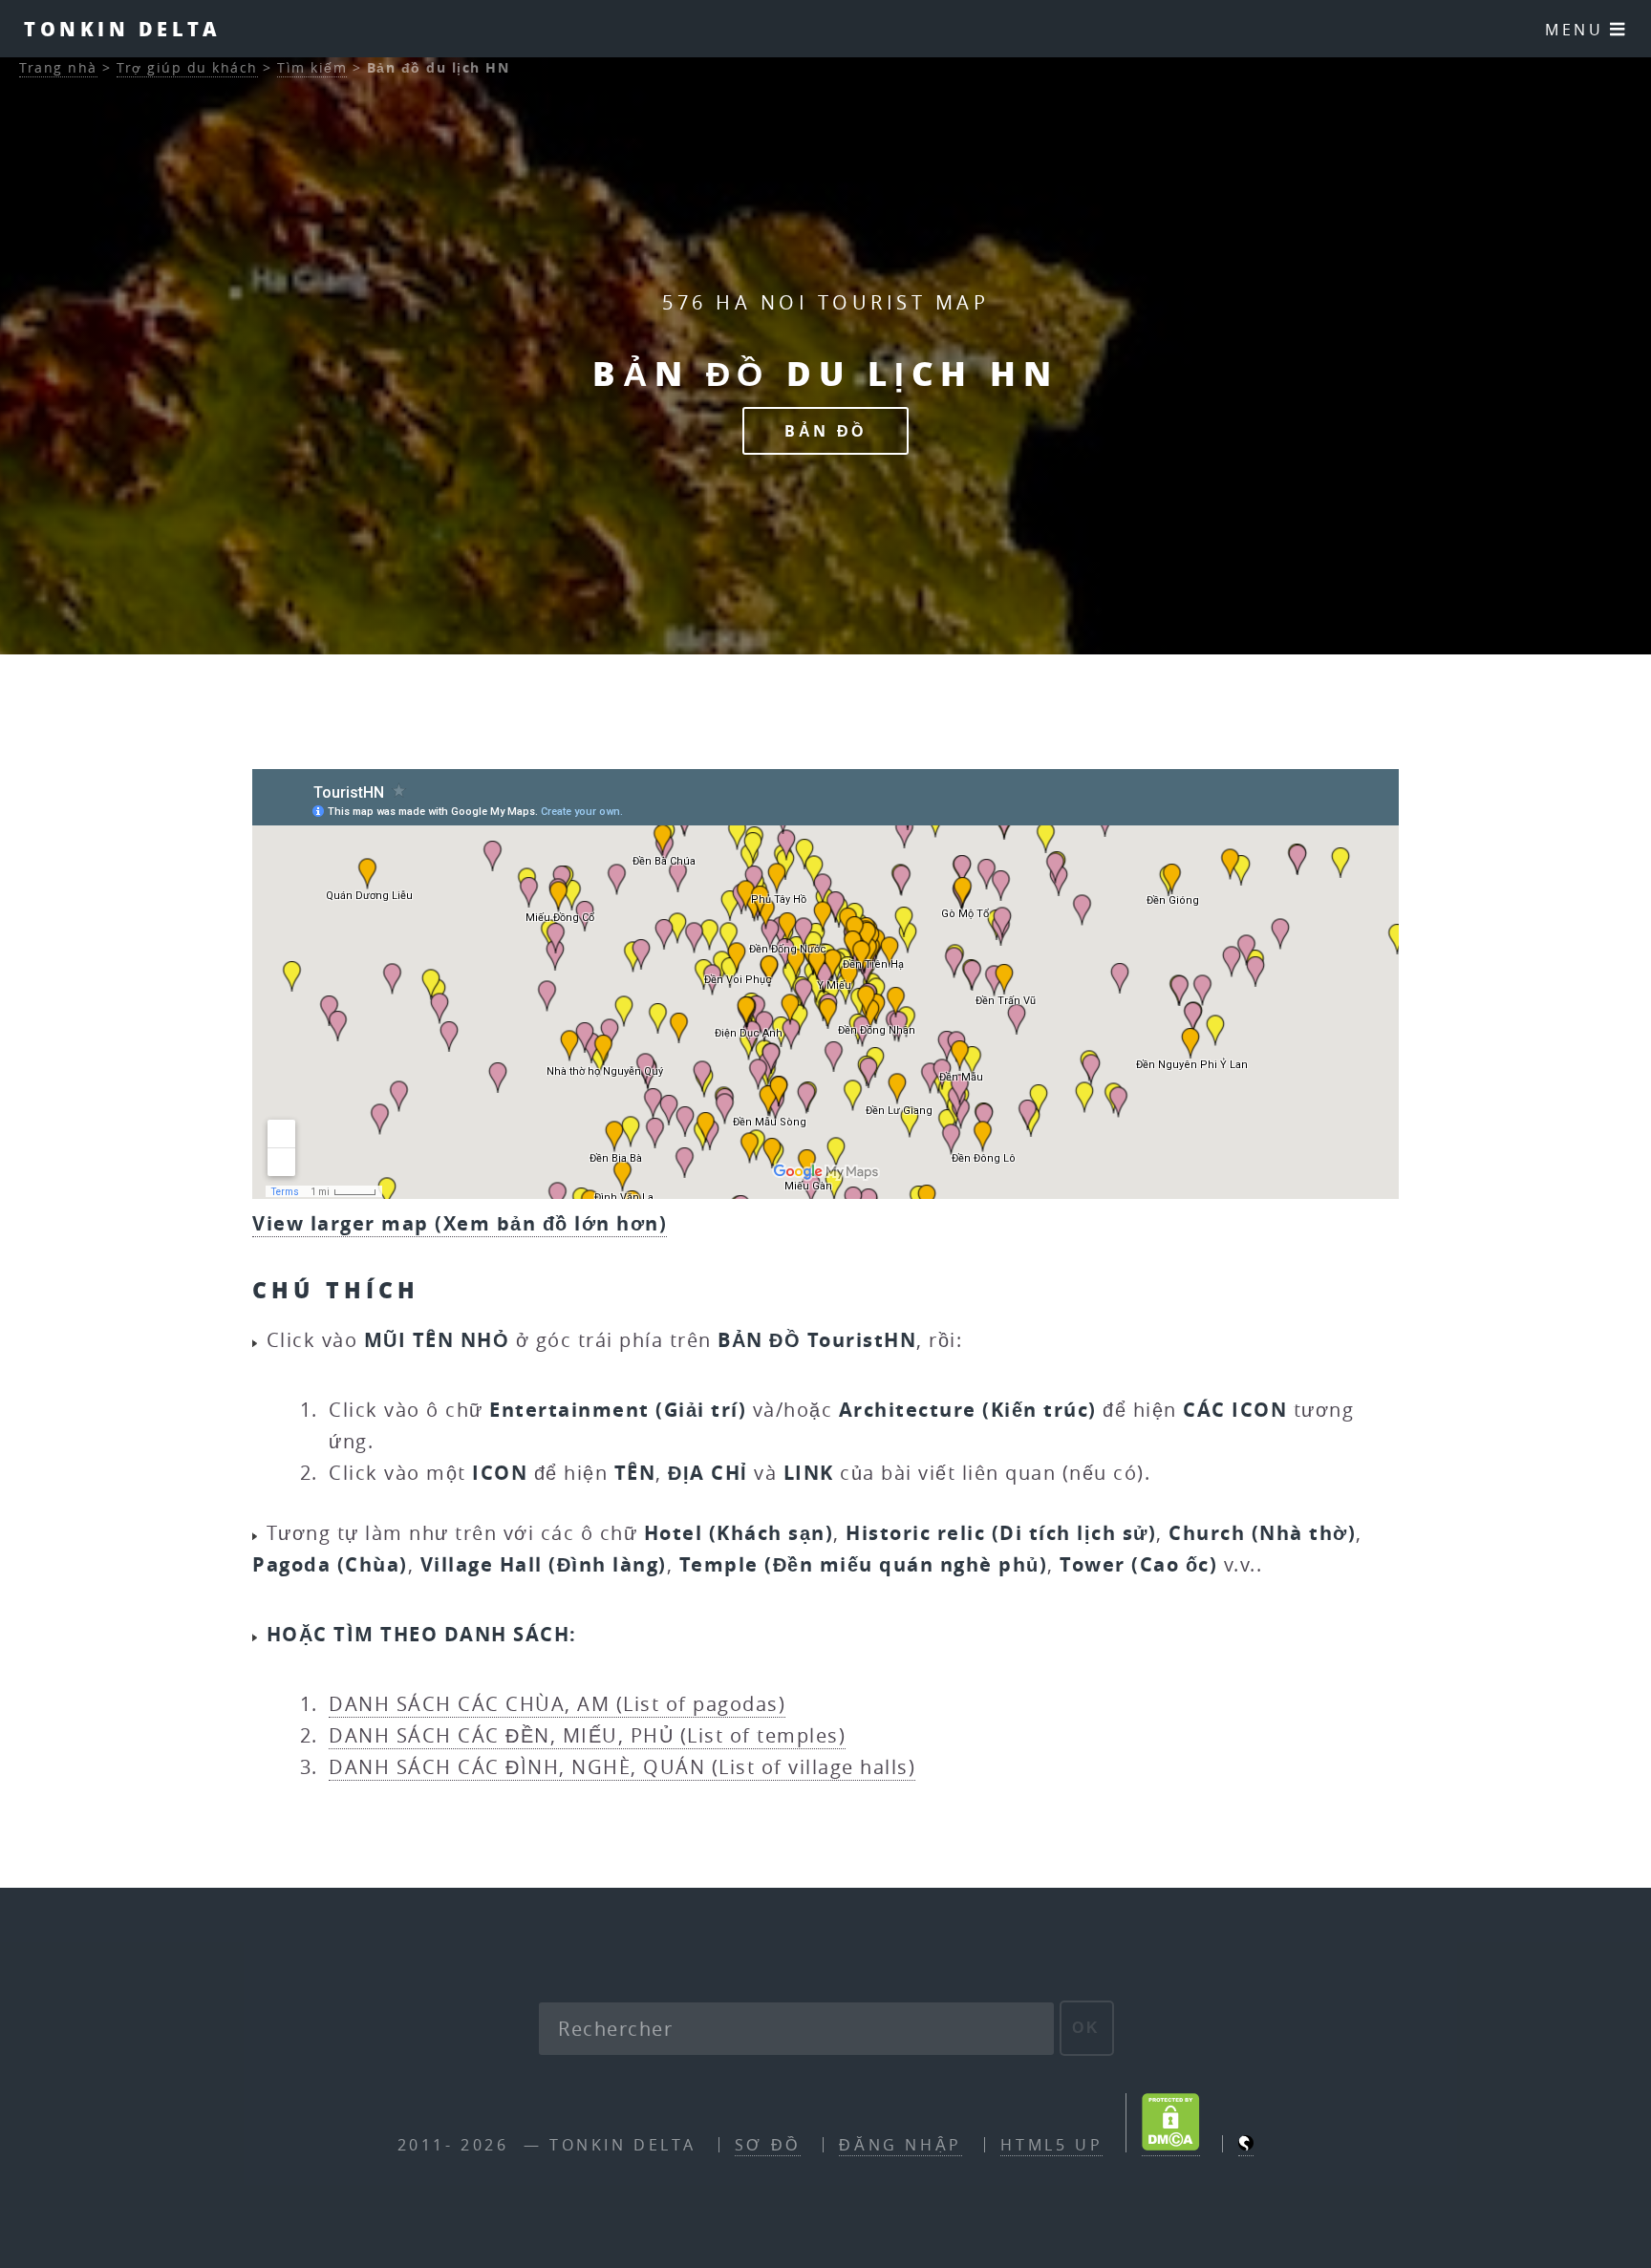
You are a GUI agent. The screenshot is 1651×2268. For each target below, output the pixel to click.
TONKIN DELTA (122, 29)
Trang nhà (58, 67)
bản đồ (825, 431)
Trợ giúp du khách (187, 67)
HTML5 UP (1051, 2145)
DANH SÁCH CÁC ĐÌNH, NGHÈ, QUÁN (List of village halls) (622, 1767)
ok (1087, 2028)
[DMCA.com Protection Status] (1171, 2145)
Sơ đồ (768, 2145)
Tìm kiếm (312, 67)
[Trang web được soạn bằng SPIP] (1246, 2145)
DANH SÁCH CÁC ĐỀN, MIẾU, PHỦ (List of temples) (587, 1735)
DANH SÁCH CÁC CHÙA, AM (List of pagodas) (557, 1704)
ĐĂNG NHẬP (900, 2145)
